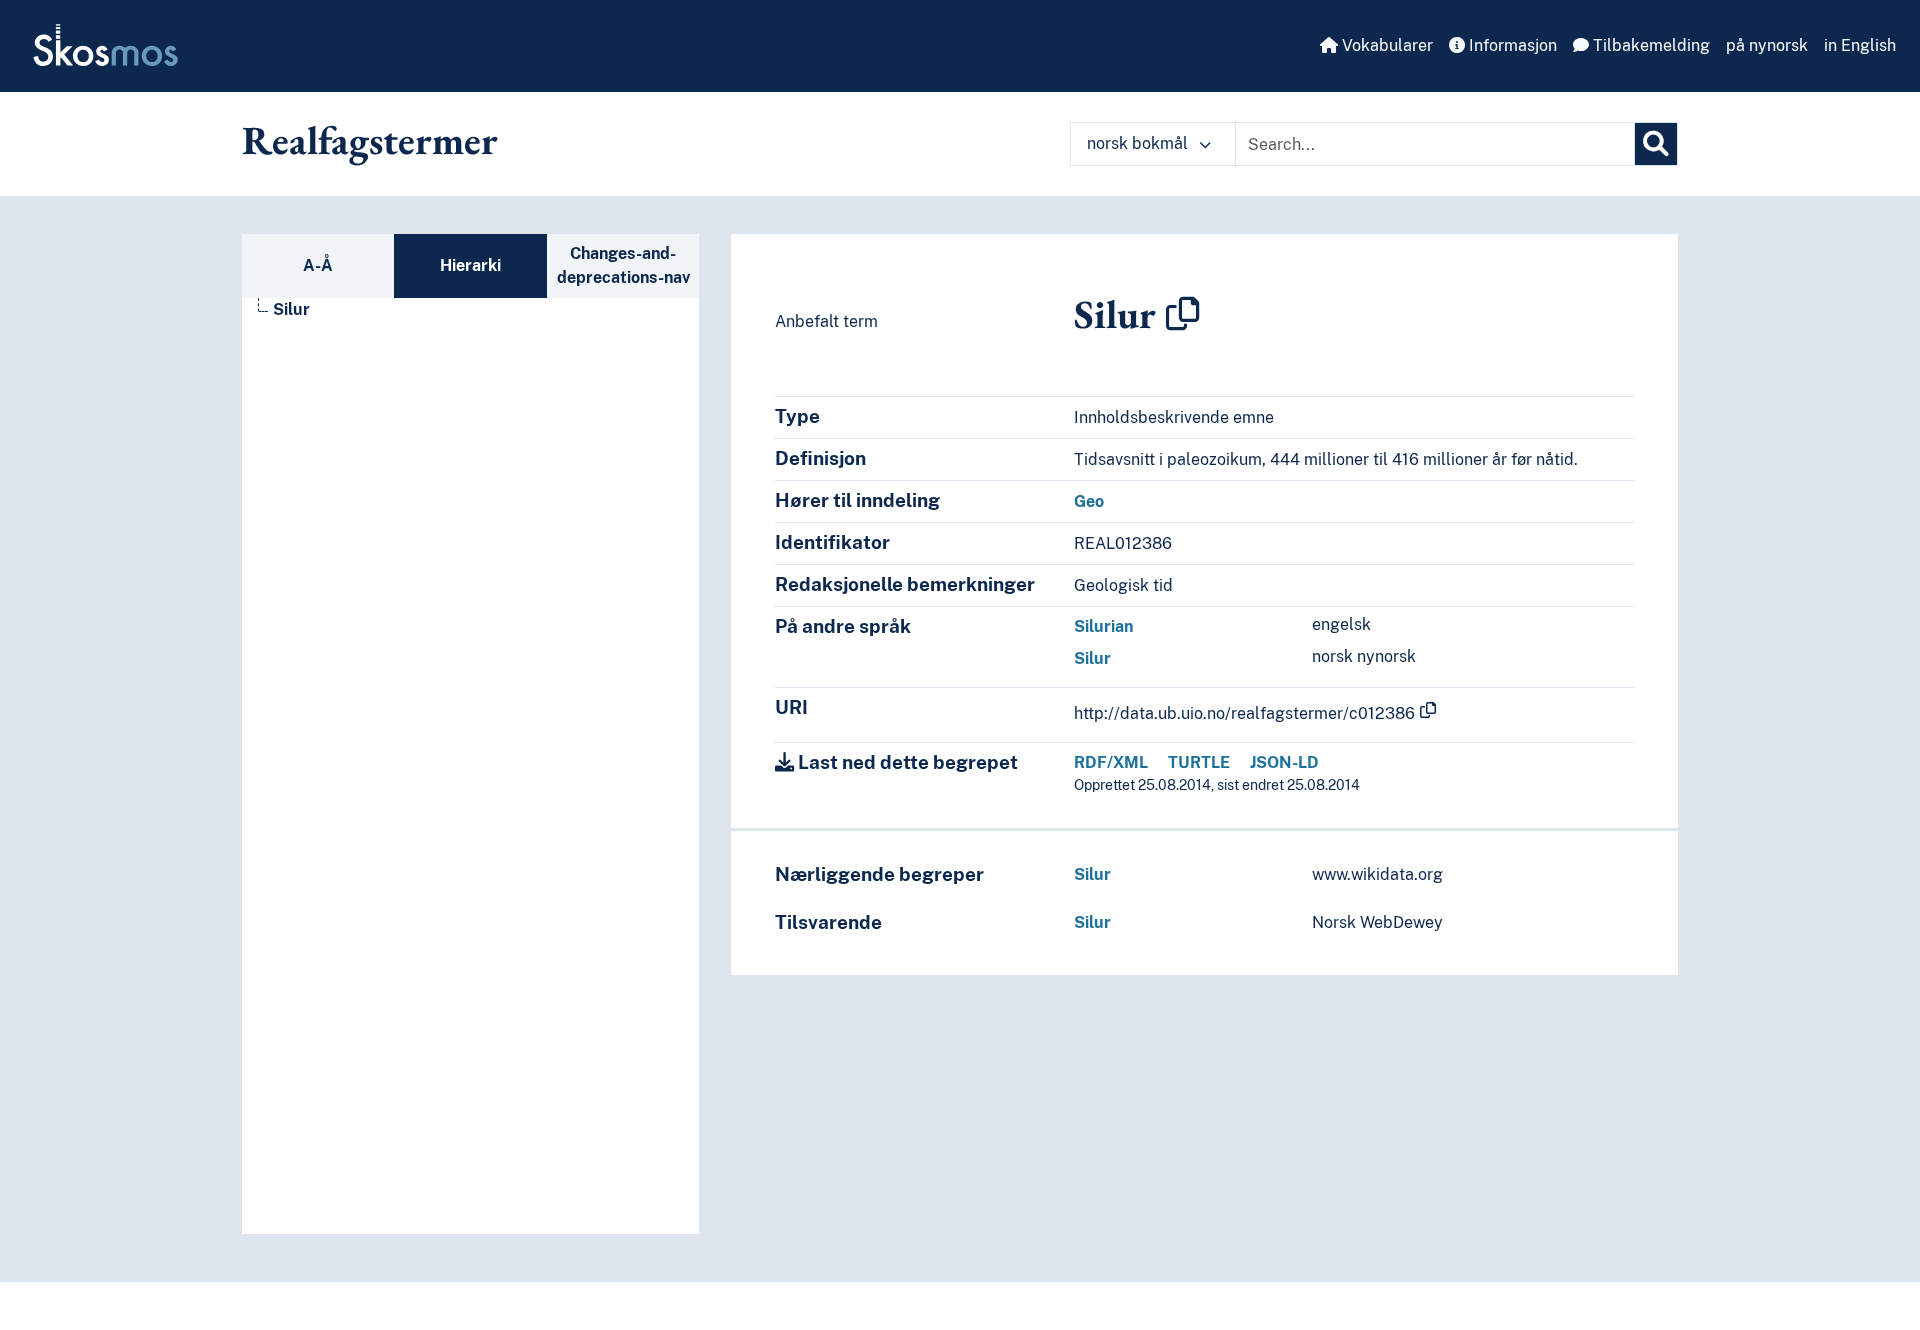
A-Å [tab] (318, 265)
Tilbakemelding (1649, 45)
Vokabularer (1385, 45)
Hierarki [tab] (470, 265)
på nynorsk (1767, 45)
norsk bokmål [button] (1139, 143)
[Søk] (1656, 144)
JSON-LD (1284, 762)
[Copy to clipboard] (1183, 314)
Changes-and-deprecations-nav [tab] (623, 265)
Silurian (1103, 626)
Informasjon (1511, 45)
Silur (291, 309)
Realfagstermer (370, 140)
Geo (1089, 501)
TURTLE (1199, 762)
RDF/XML (1111, 762)
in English (1860, 45)
